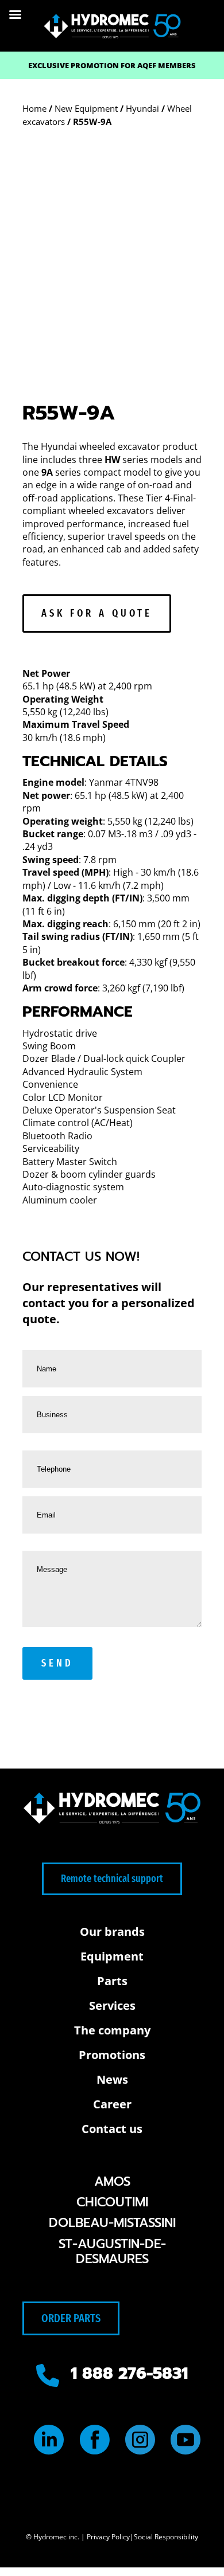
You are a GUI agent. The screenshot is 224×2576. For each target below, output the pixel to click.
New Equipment (86, 108)
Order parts (71, 2318)
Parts (112, 1981)
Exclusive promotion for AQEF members (112, 65)
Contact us (112, 2129)
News (112, 2079)
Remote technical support (112, 1879)
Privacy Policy (108, 2537)
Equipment (112, 1956)
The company (112, 2030)
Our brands (112, 1932)
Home (34, 108)
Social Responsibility (166, 2537)
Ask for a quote (97, 613)
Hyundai (142, 108)
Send (57, 1663)
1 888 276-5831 (129, 2373)
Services (112, 2005)
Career (112, 2104)
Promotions (112, 2055)
